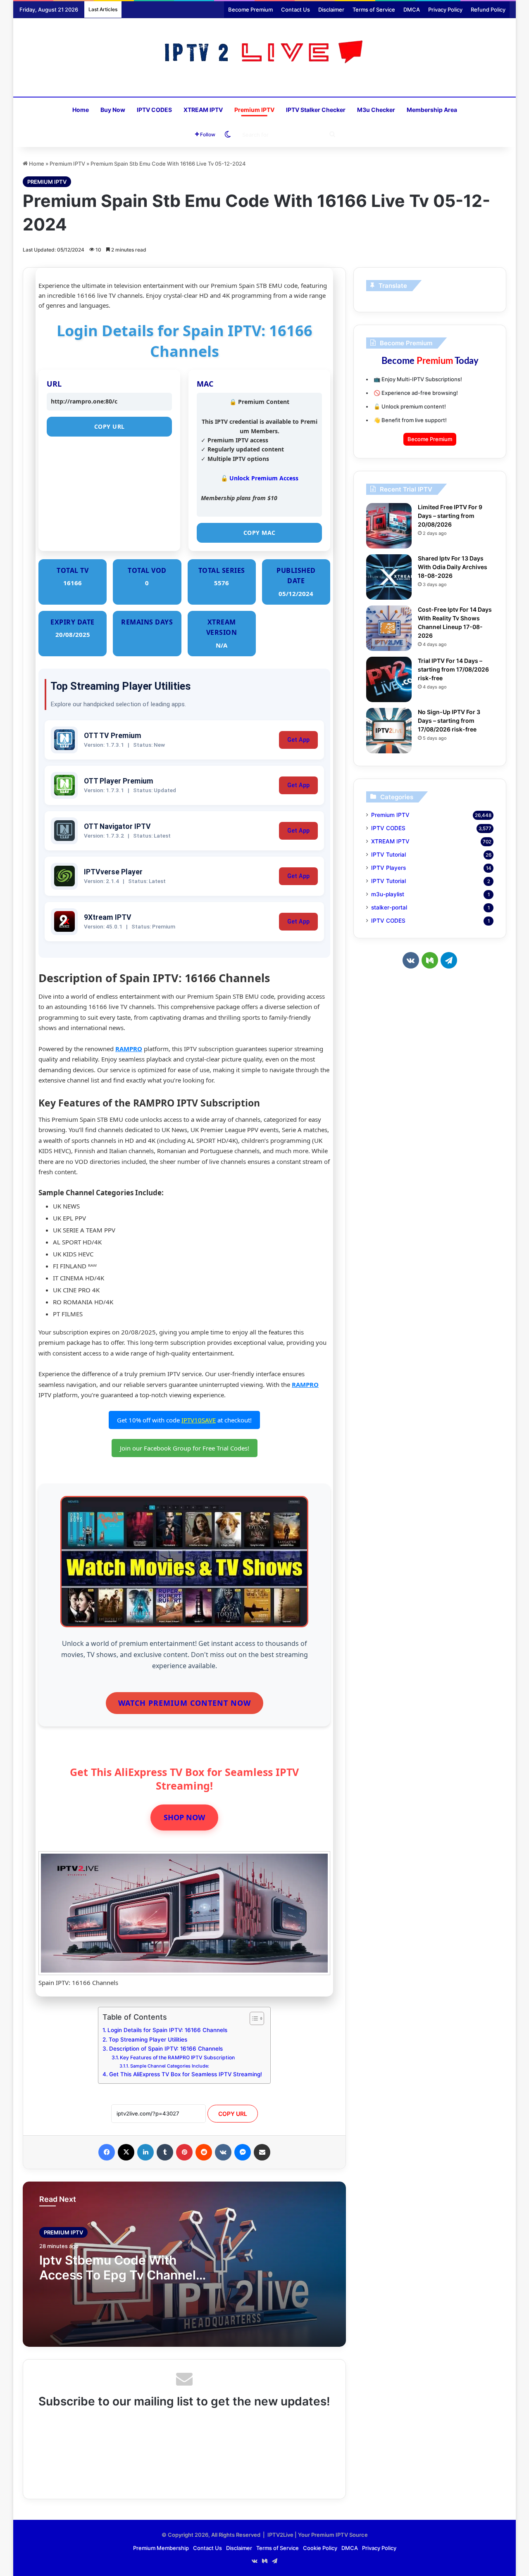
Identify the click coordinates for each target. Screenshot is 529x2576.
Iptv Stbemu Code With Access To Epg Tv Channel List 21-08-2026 (118, 2275)
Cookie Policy (320, 2548)
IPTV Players (388, 868)
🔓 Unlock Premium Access (260, 478)
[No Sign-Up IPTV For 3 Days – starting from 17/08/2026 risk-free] (389, 731)
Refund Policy (488, 9)
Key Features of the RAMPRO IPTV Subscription (177, 2057)
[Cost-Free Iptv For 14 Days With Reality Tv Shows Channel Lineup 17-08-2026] (389, 628)
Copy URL (110, 426)
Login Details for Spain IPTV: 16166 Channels (167, 2030)
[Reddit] (204, 2152)
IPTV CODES (154, 110)
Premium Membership (161, 2548)
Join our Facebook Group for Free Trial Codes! (185, 1448)
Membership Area (432, 110)
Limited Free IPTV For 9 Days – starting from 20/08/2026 (450, 516)
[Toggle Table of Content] (253, 2018)
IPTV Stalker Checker (316, 110)
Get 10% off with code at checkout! (184, 1420)
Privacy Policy (445, 9)
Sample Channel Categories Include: (170, 2066)
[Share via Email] (262, 2152)
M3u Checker (376, 110)
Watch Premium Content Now (185, 1703)
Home (81, 110)
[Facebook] (107, 2152)
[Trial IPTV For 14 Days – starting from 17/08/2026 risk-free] (389, 679)
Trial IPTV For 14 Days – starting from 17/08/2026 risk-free (453, 669)
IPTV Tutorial (388, 855)
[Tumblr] (165, 2152)
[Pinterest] (184, 2152)
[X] (126, 2152)
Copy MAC (260, 533)
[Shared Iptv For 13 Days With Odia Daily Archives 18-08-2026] (389, 577)
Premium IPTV (254, 110)
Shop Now (184, 1817)
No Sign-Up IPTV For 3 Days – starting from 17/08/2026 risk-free (449, 721)
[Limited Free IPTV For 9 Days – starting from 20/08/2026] (389, 526)
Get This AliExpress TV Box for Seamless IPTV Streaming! (186, 2074)
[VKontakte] (223, 2152)
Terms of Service (374, 9)
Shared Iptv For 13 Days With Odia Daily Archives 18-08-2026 (453, 567)
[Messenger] (243, 2152)
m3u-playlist (388, 894)
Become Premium (250, 9)
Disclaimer (331, 9)
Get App (298, 740)
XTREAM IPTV (203, 110)
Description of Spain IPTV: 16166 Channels (166, 2049)
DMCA (412, 9)
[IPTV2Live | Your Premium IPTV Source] (265, 53)
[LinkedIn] (145, 2152)
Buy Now (113, 110)
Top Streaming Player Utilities (148, 2039)
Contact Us (295, 9)
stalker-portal (389, 907)
